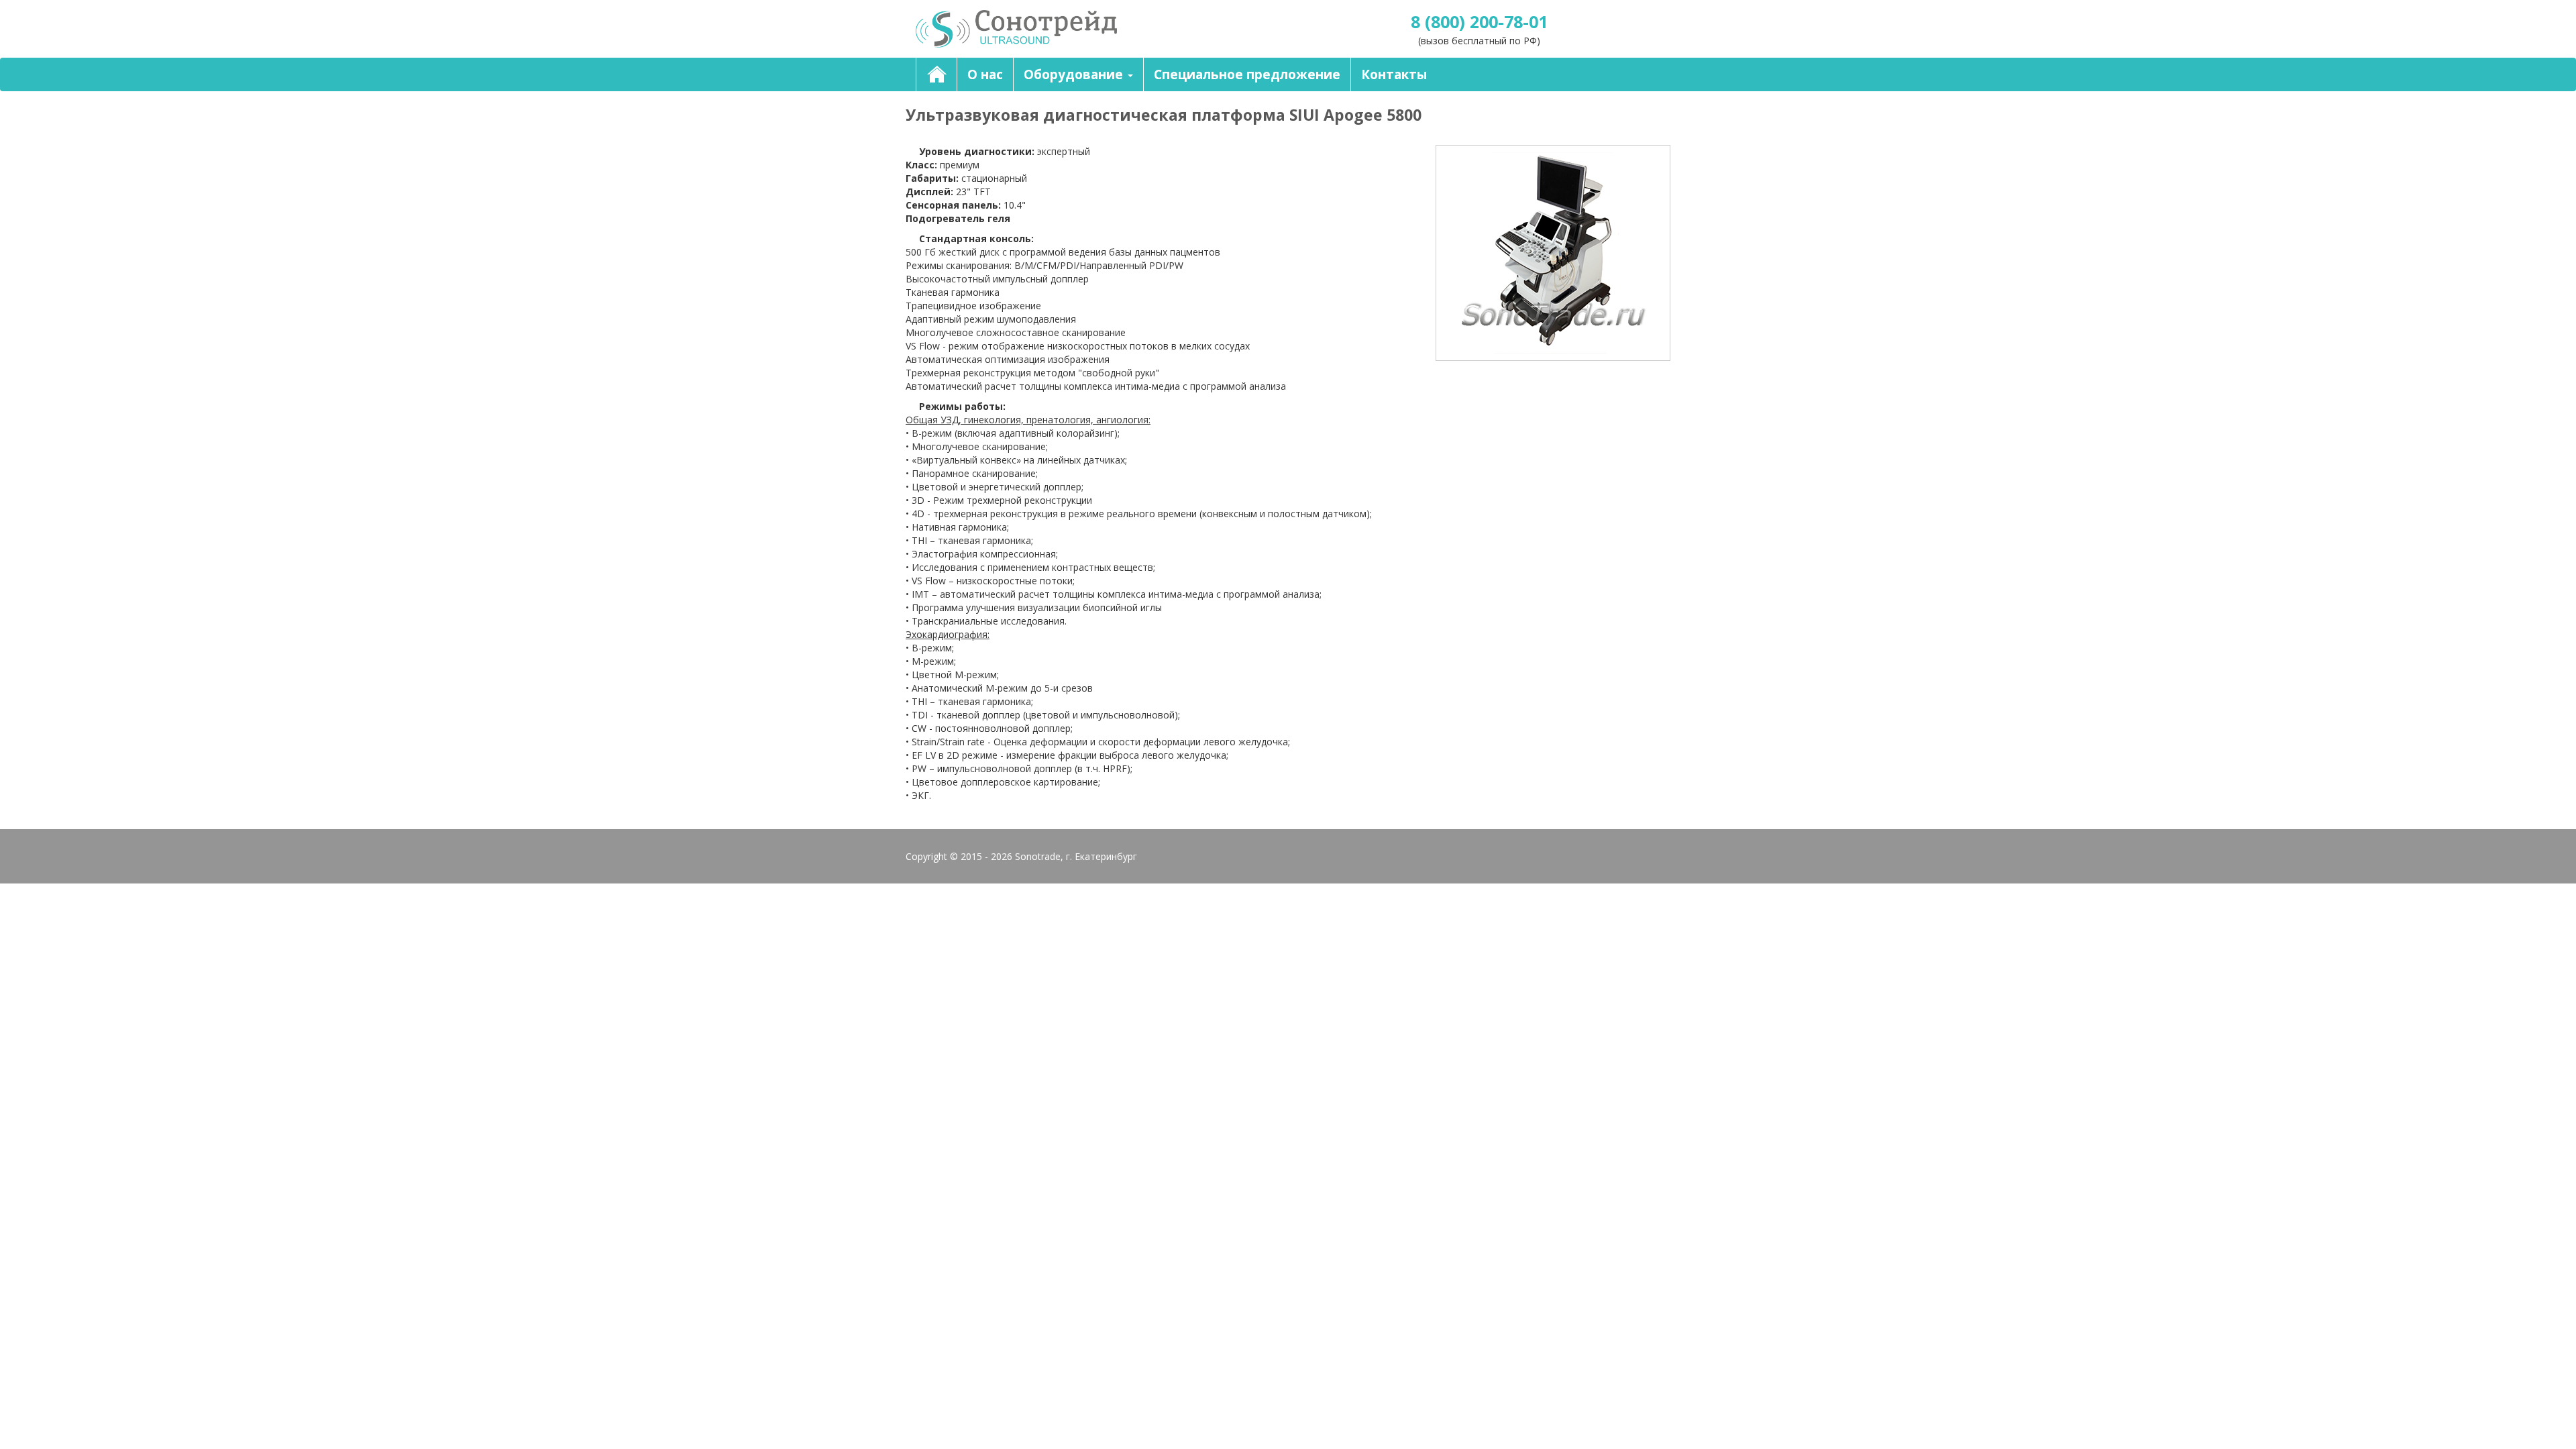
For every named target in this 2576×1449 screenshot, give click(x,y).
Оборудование (1075, 74)
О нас (985, 74)
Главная (936, 74)
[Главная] (1097, 29)
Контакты (1394, 74)
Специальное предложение (1247, 74)
